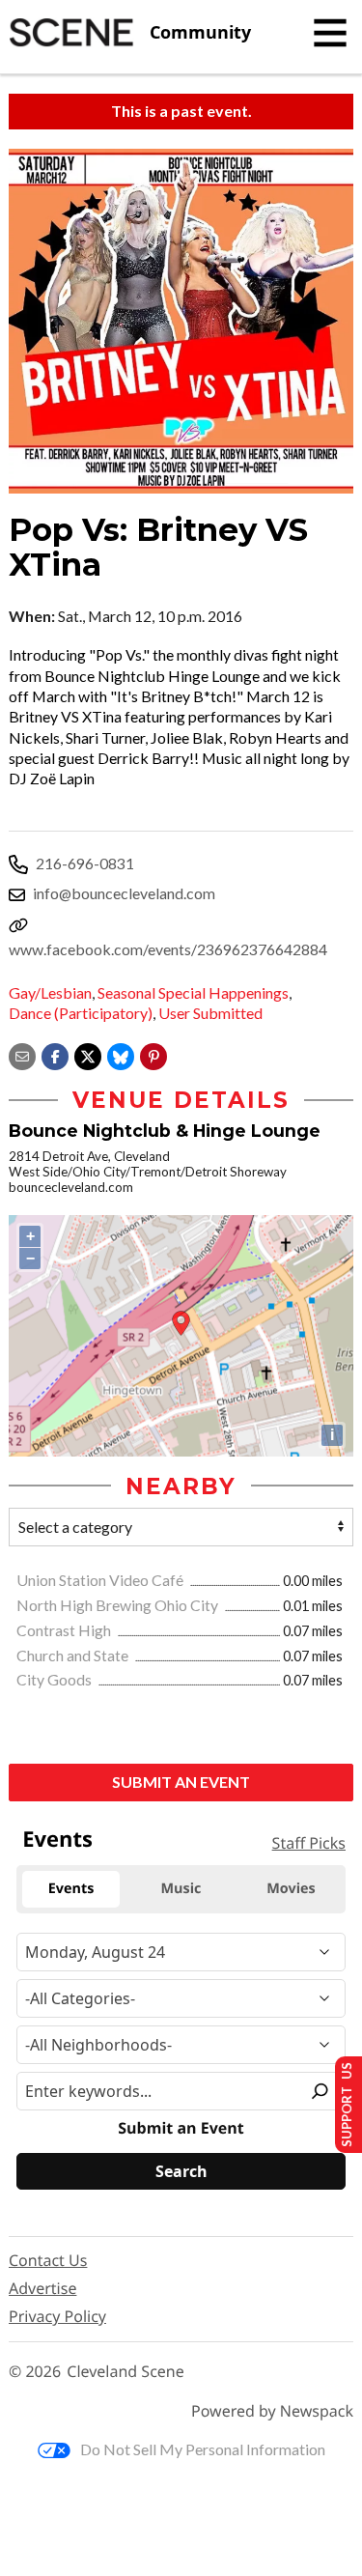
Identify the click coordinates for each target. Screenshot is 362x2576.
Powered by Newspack (272, 2411)
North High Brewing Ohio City (119, 1605)
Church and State (74, 1655)
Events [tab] (71, 1889)
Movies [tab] (291, 1889)
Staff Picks (309, 1843)
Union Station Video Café (101, 1580)
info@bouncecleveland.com (124, 893)
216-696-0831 (85, 863)
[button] (153, 1054)
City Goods (56, 1679)
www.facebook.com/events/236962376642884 (168, 949)
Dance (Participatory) (81, 1013)
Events (57, 1839)
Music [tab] (181, 1889)
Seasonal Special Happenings (193, 992)
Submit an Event (181, 1782)
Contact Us (48, 2260)
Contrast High (65, 1630)
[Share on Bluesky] (121, 1054)
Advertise (42, 2288)
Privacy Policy (57, 2316)
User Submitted (210, 1013)
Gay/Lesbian (50, 992)
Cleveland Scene (125, 2372)
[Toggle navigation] (330, 33)
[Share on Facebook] (55, 1054)
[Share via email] (22, 1054)
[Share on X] (88, 1054)
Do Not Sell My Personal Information (203, 2449)
